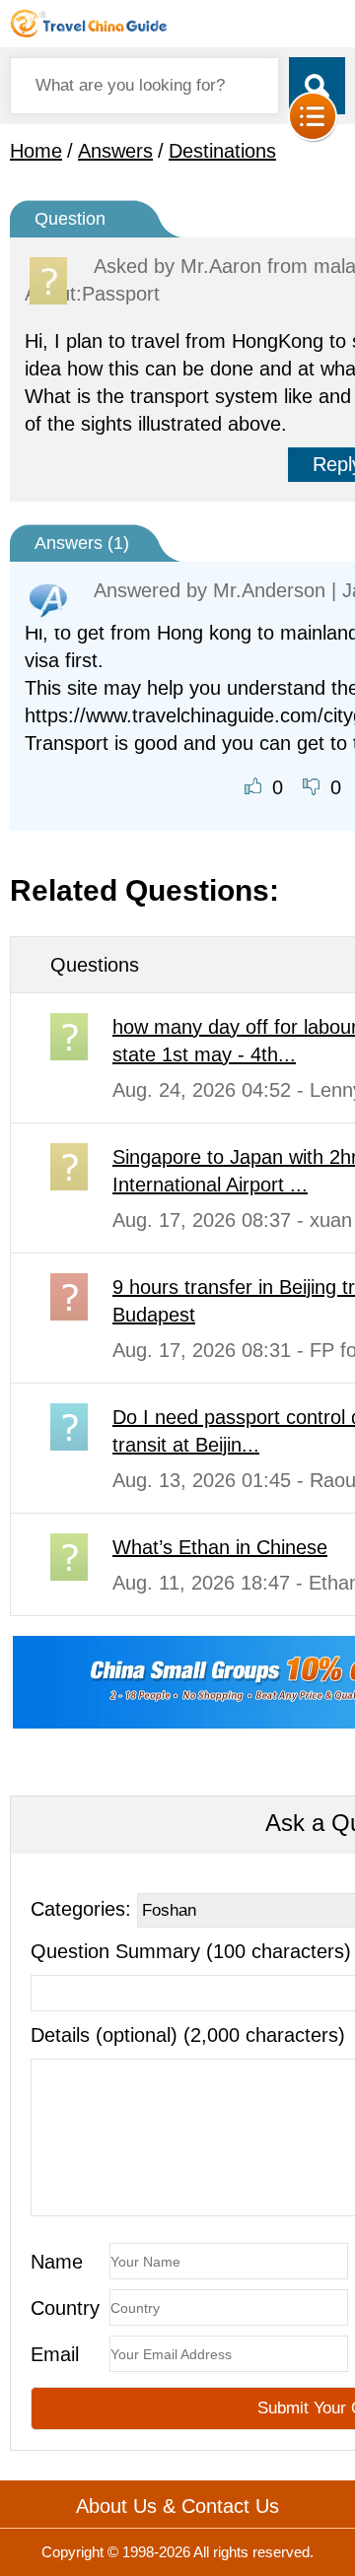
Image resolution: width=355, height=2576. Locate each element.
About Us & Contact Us (177, 2506)
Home (36, 151)
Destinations (222, 151)
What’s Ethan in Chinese (220, 1547)
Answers (115, 151)
